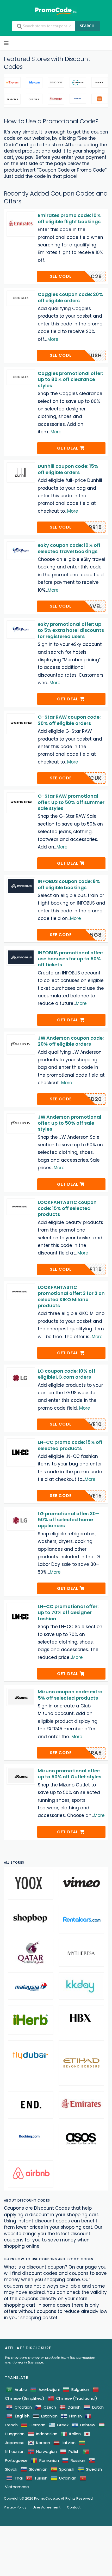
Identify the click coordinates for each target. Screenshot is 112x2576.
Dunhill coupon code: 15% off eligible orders (68, 469)
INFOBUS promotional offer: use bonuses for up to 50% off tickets (70, 959)
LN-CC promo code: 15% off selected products (70, 1445)
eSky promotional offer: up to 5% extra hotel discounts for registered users (71, 630)
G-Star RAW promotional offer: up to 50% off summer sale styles (71, 802)
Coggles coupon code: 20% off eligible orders (70, 297)
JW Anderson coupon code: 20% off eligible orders (71, 1041)
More (53, 339)
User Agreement (47, 2507)
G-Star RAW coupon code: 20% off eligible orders (69, 720)
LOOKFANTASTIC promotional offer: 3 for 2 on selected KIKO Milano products (71, 1296)
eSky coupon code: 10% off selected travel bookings (69, 548)
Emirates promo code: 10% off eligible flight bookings (69, 218)
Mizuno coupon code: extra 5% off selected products (70, 1695)
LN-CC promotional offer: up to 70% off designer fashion (68, 1613)
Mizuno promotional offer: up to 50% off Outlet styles (70, 1774)
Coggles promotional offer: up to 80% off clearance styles (70, 379)
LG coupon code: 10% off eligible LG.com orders (67, 1374)
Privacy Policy (15, 2507)
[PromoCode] (56, 11)
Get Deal (68, 448)
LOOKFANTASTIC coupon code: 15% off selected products (67, 1208)
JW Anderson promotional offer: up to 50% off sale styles (70, 1123)
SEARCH (87, 26)
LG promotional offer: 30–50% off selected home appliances (68, 1520)
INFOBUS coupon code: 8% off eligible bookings (69, 884)
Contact (74, 2507)
